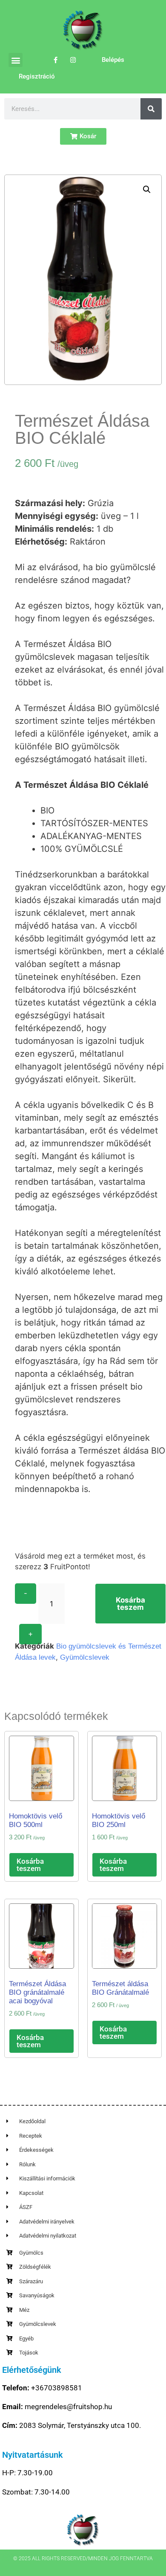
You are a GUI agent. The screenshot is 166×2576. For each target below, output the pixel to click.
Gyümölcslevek (85, 1657)
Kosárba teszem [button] (30, 1865)
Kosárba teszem (130, 1604)
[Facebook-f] (56, 60)
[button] (16, 60)
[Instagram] (73, 60)
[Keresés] (151, 109)
